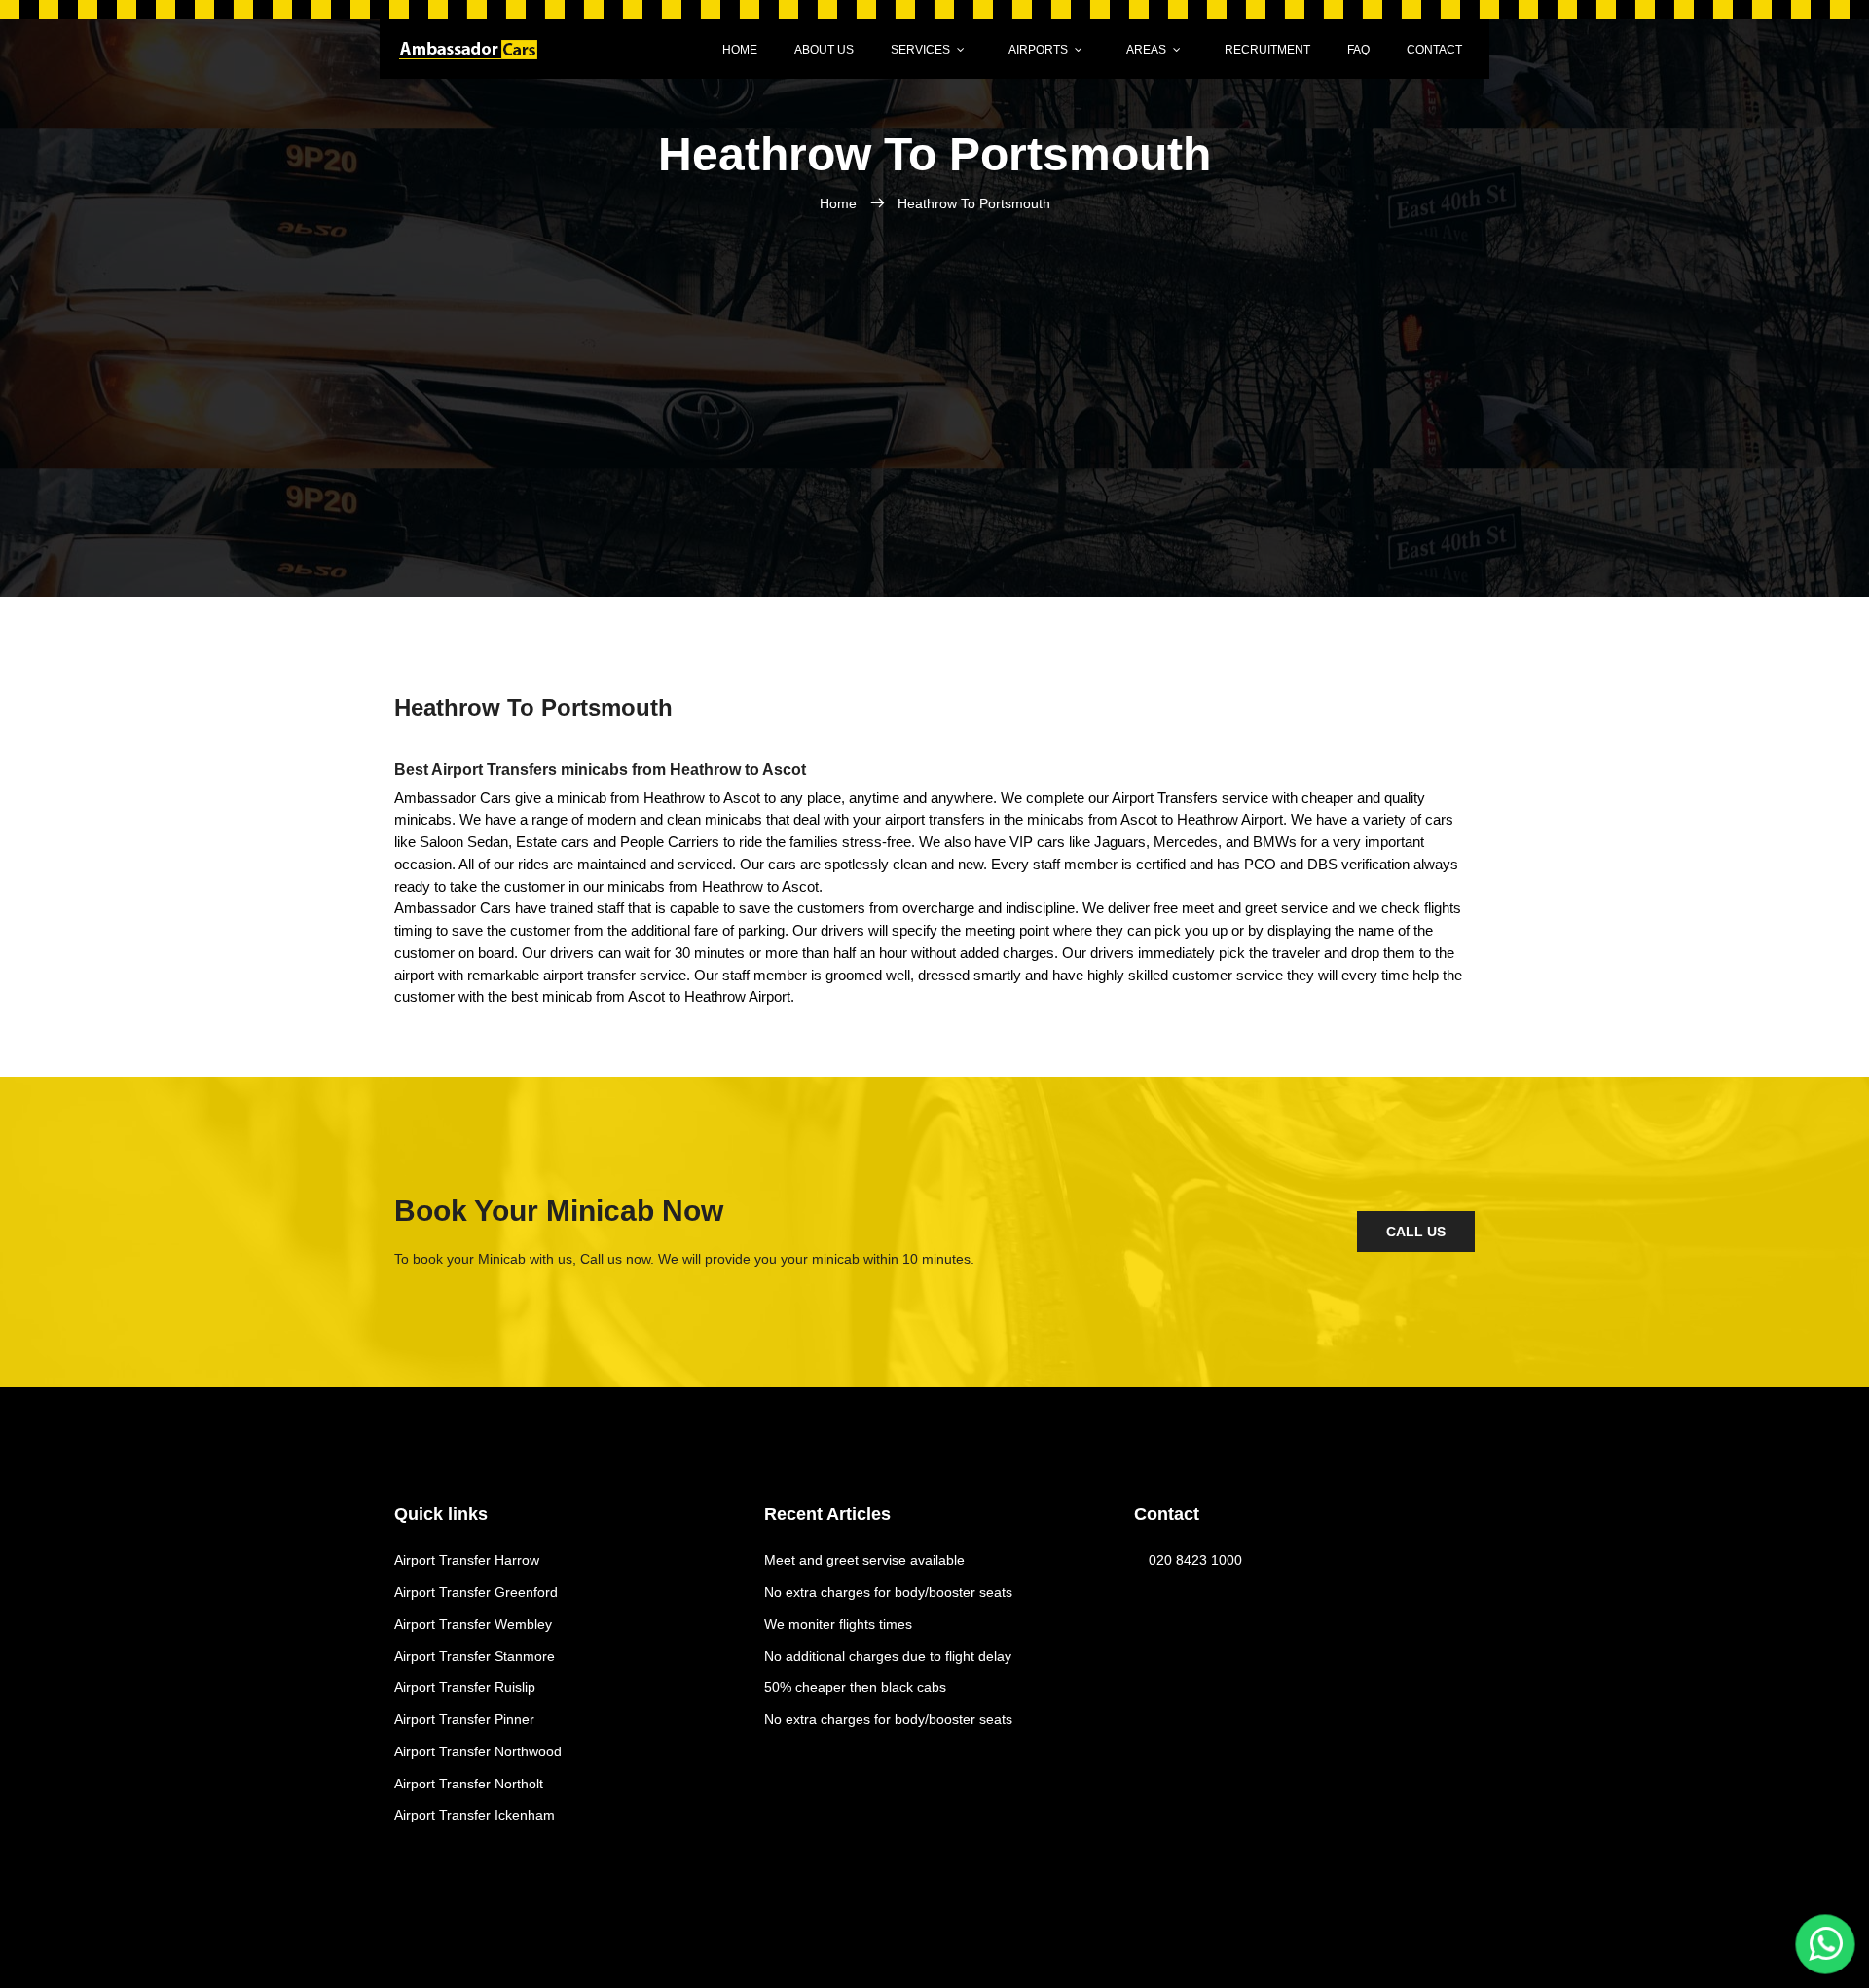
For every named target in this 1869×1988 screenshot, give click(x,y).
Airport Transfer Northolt (469, 1784)
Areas (1146, 50)
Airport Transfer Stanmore (475, 1656)
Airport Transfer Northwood (478, 1751)
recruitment (1267, 50)
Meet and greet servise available (864, 1560)
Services (920, 50)
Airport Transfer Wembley (473, 1624)
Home (740, 50)
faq (1358, 50)
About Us (824, 50)
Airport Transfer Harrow (467, 1560)
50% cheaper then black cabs (855, 1687)
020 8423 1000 (1195, 1560)
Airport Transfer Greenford (476, 1592)
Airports (1038, 50)
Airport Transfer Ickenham (475, 1815)
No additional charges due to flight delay (888, 1656)
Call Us (1416, 1232)
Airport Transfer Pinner (464, 1719)
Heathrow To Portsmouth (974, 203)
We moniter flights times (838, 1624)
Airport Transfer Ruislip (465, 1687)
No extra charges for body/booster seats (888, 1592)
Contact (1434, 50)
